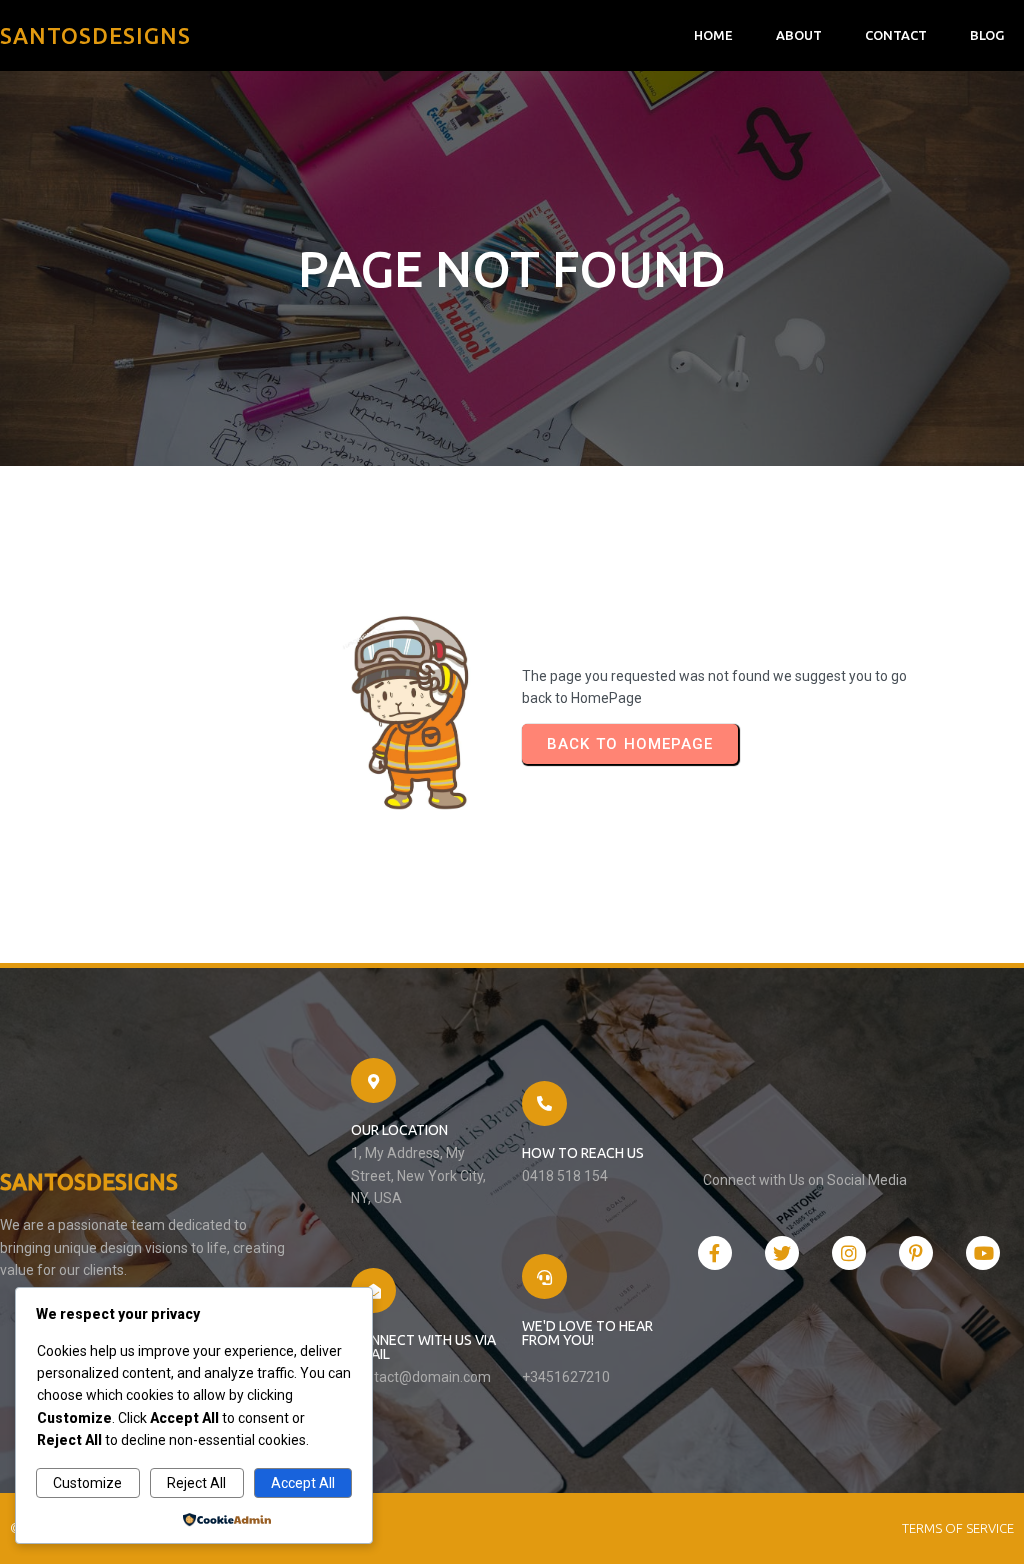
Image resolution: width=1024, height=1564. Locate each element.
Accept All (303, 1483)
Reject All (196, 1483)
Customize (87, 1483)
